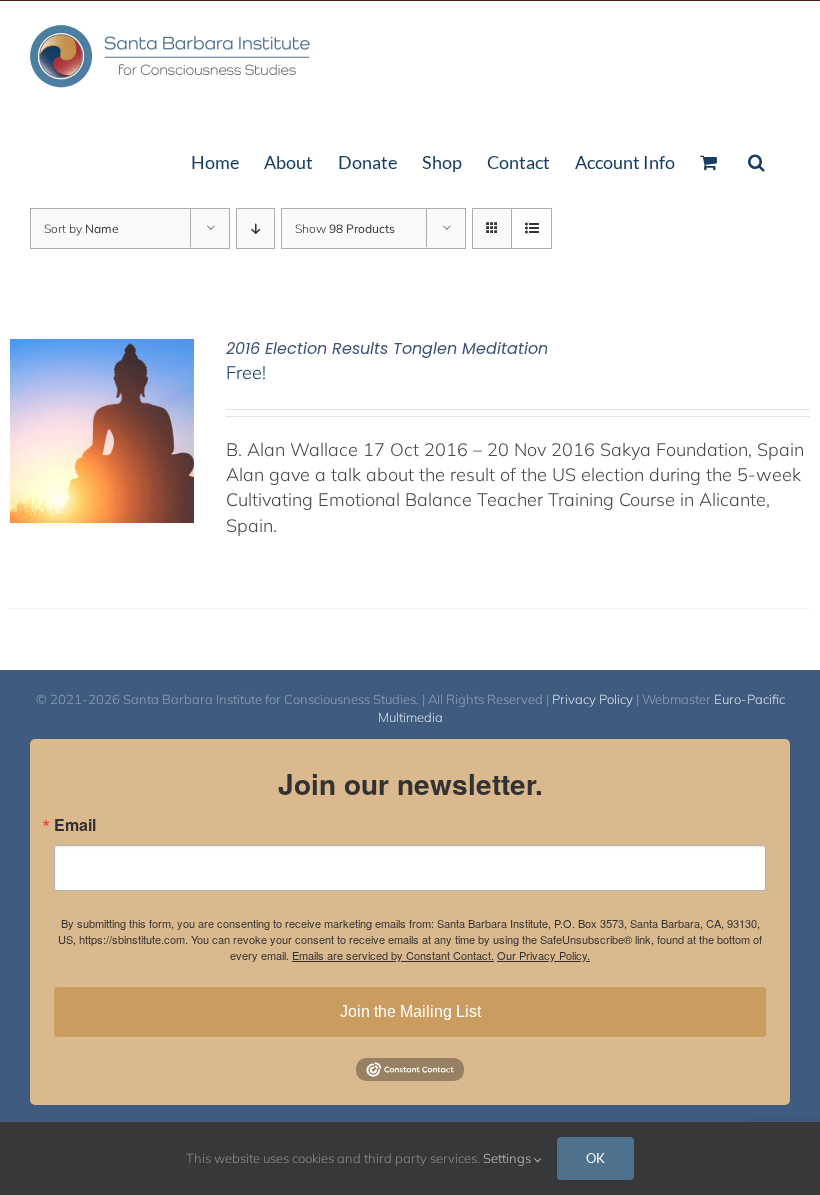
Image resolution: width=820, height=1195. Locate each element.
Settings (508, 1158)
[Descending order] (255, 228)
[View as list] (531, 228)
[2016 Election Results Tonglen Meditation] (102, 351)
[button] (756, 160)
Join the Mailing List (410, 1011)
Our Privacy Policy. (543, 955)
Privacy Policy (592, 699)
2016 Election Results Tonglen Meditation (387, 348)
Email (75, 825)
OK (595, 1158)
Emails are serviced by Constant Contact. (393, 955)
